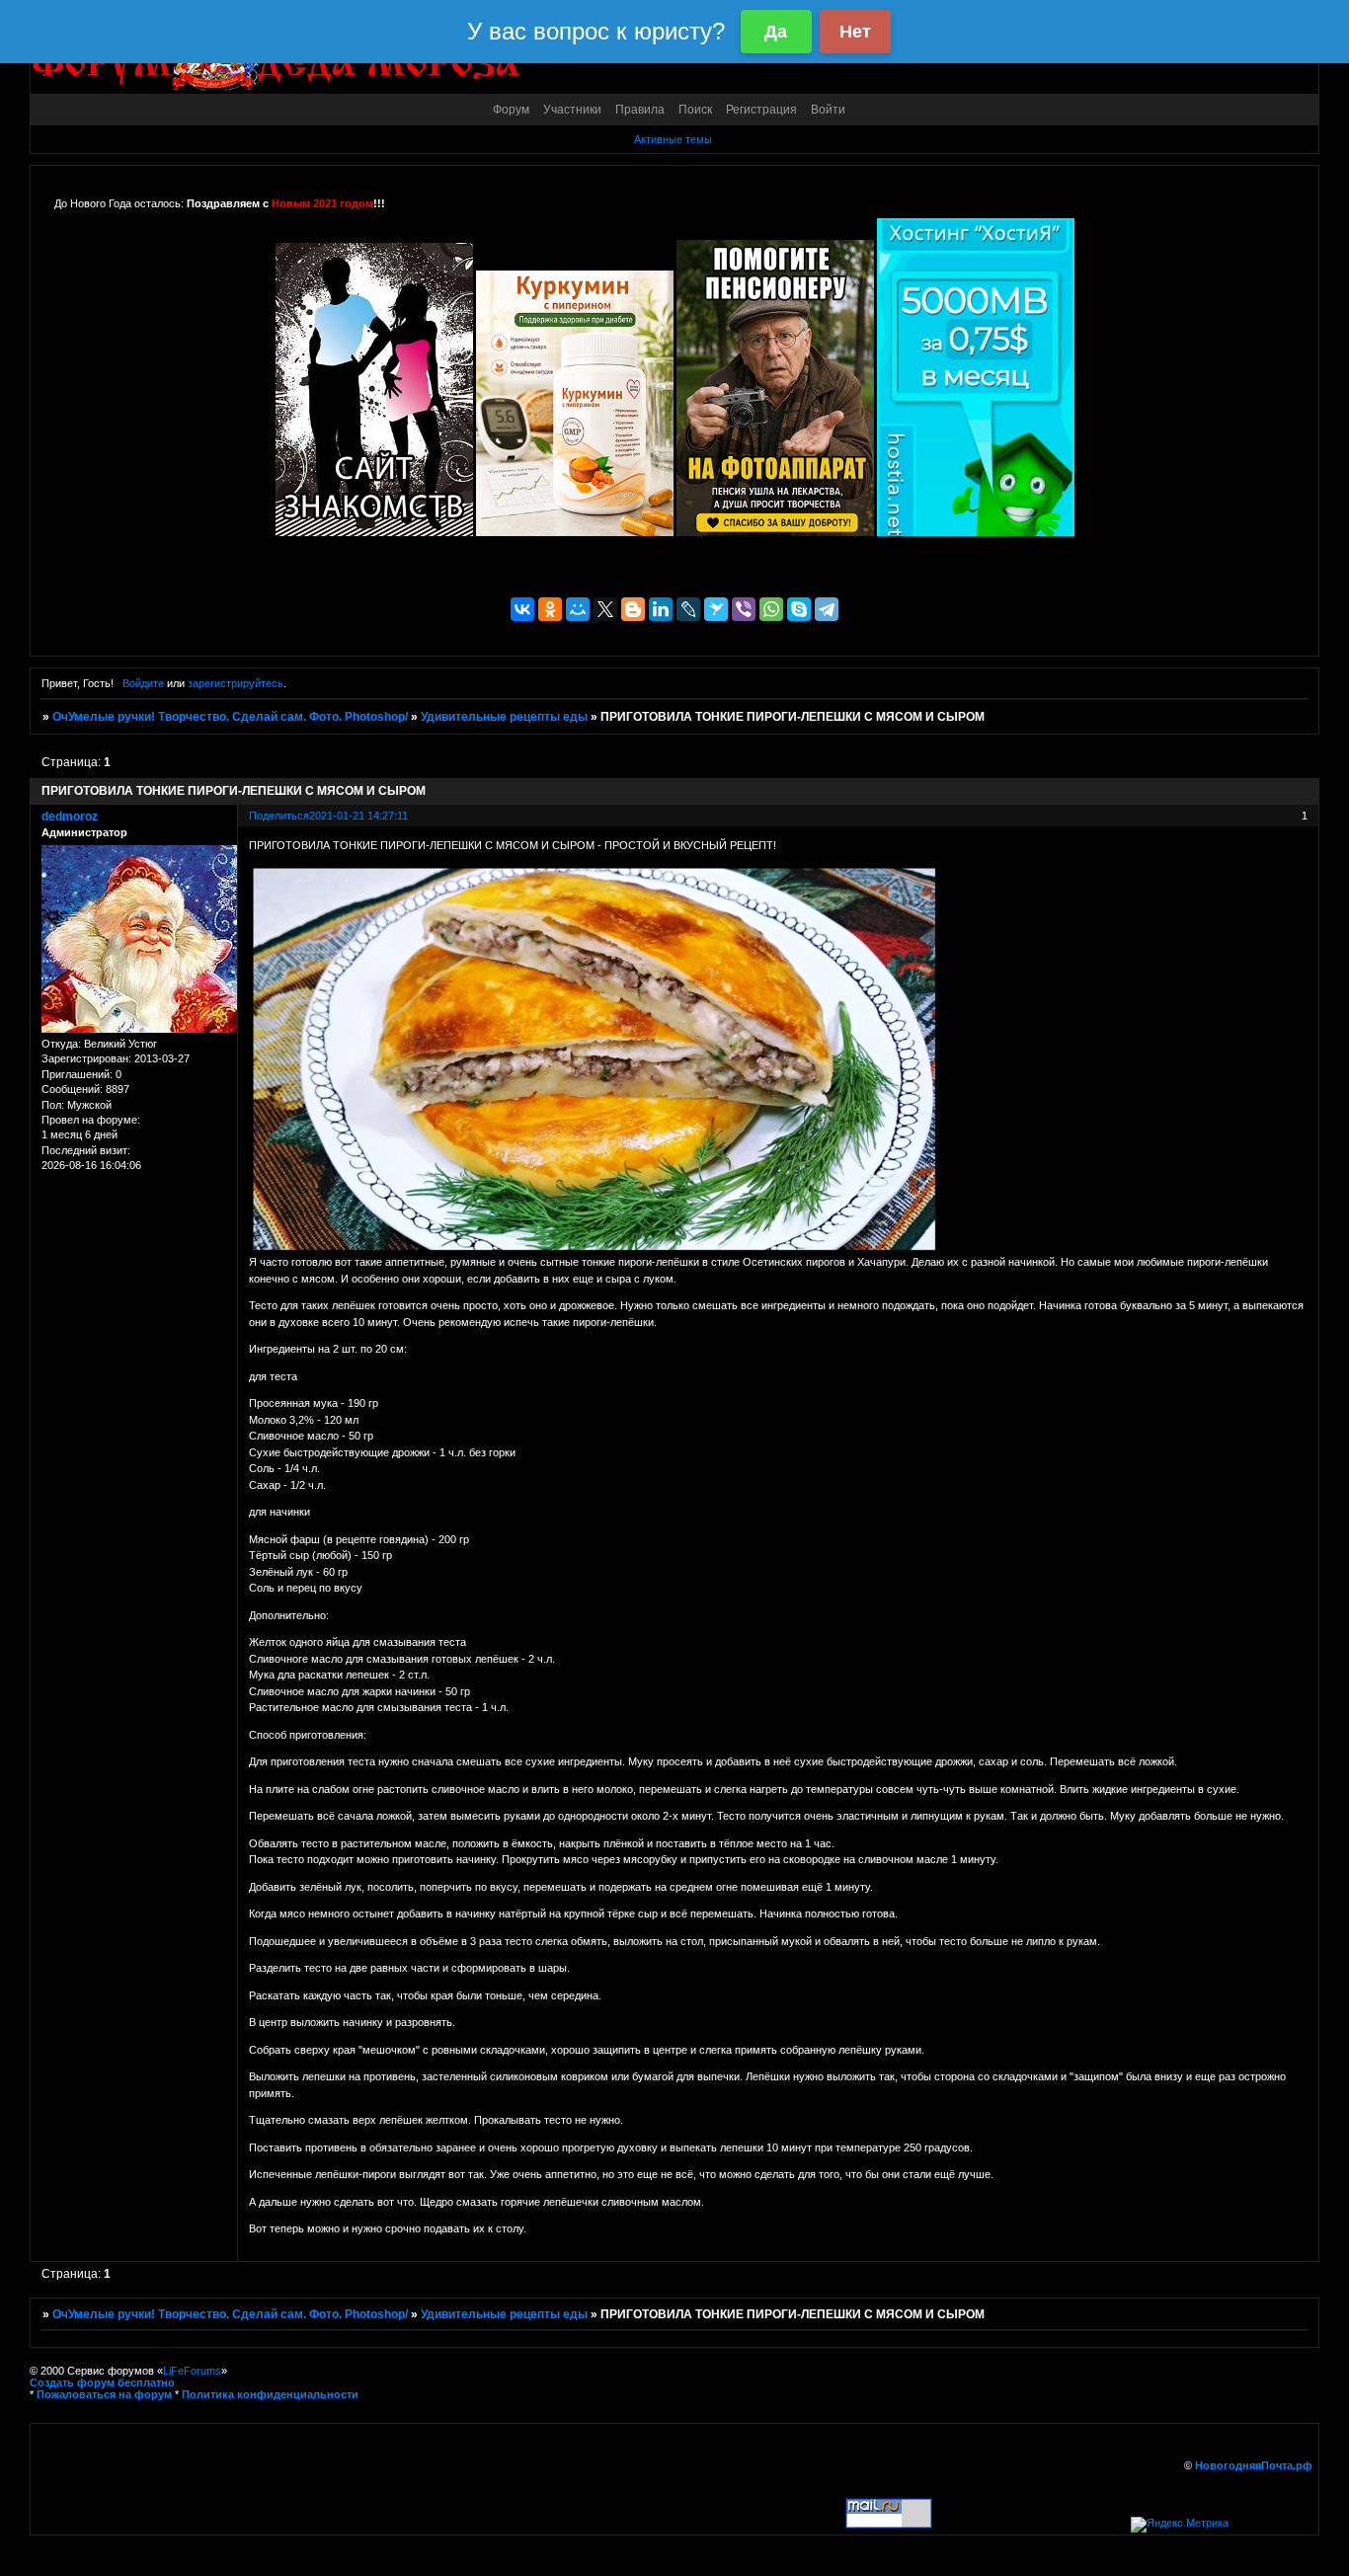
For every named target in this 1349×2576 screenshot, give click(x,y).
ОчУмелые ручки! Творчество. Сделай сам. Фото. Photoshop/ (230, 717)
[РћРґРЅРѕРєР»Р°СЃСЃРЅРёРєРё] (550, 609)
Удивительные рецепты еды (504, 717)
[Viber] (744, 609)
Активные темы (673, 139)
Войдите (143, 683)
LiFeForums (192, 2371)
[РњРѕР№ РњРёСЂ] (578, 609)
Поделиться (279, 816)
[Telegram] (827, 609)
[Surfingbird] (716, 609)
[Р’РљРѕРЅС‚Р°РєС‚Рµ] (522, 609)
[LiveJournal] (688, 609)
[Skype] (799, 609)
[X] (605, 609)
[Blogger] (633, 609)
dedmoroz (70, 817)
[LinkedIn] (661, 609)
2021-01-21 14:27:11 (358, 816)
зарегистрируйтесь (236, 683)
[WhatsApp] (771, 609)
